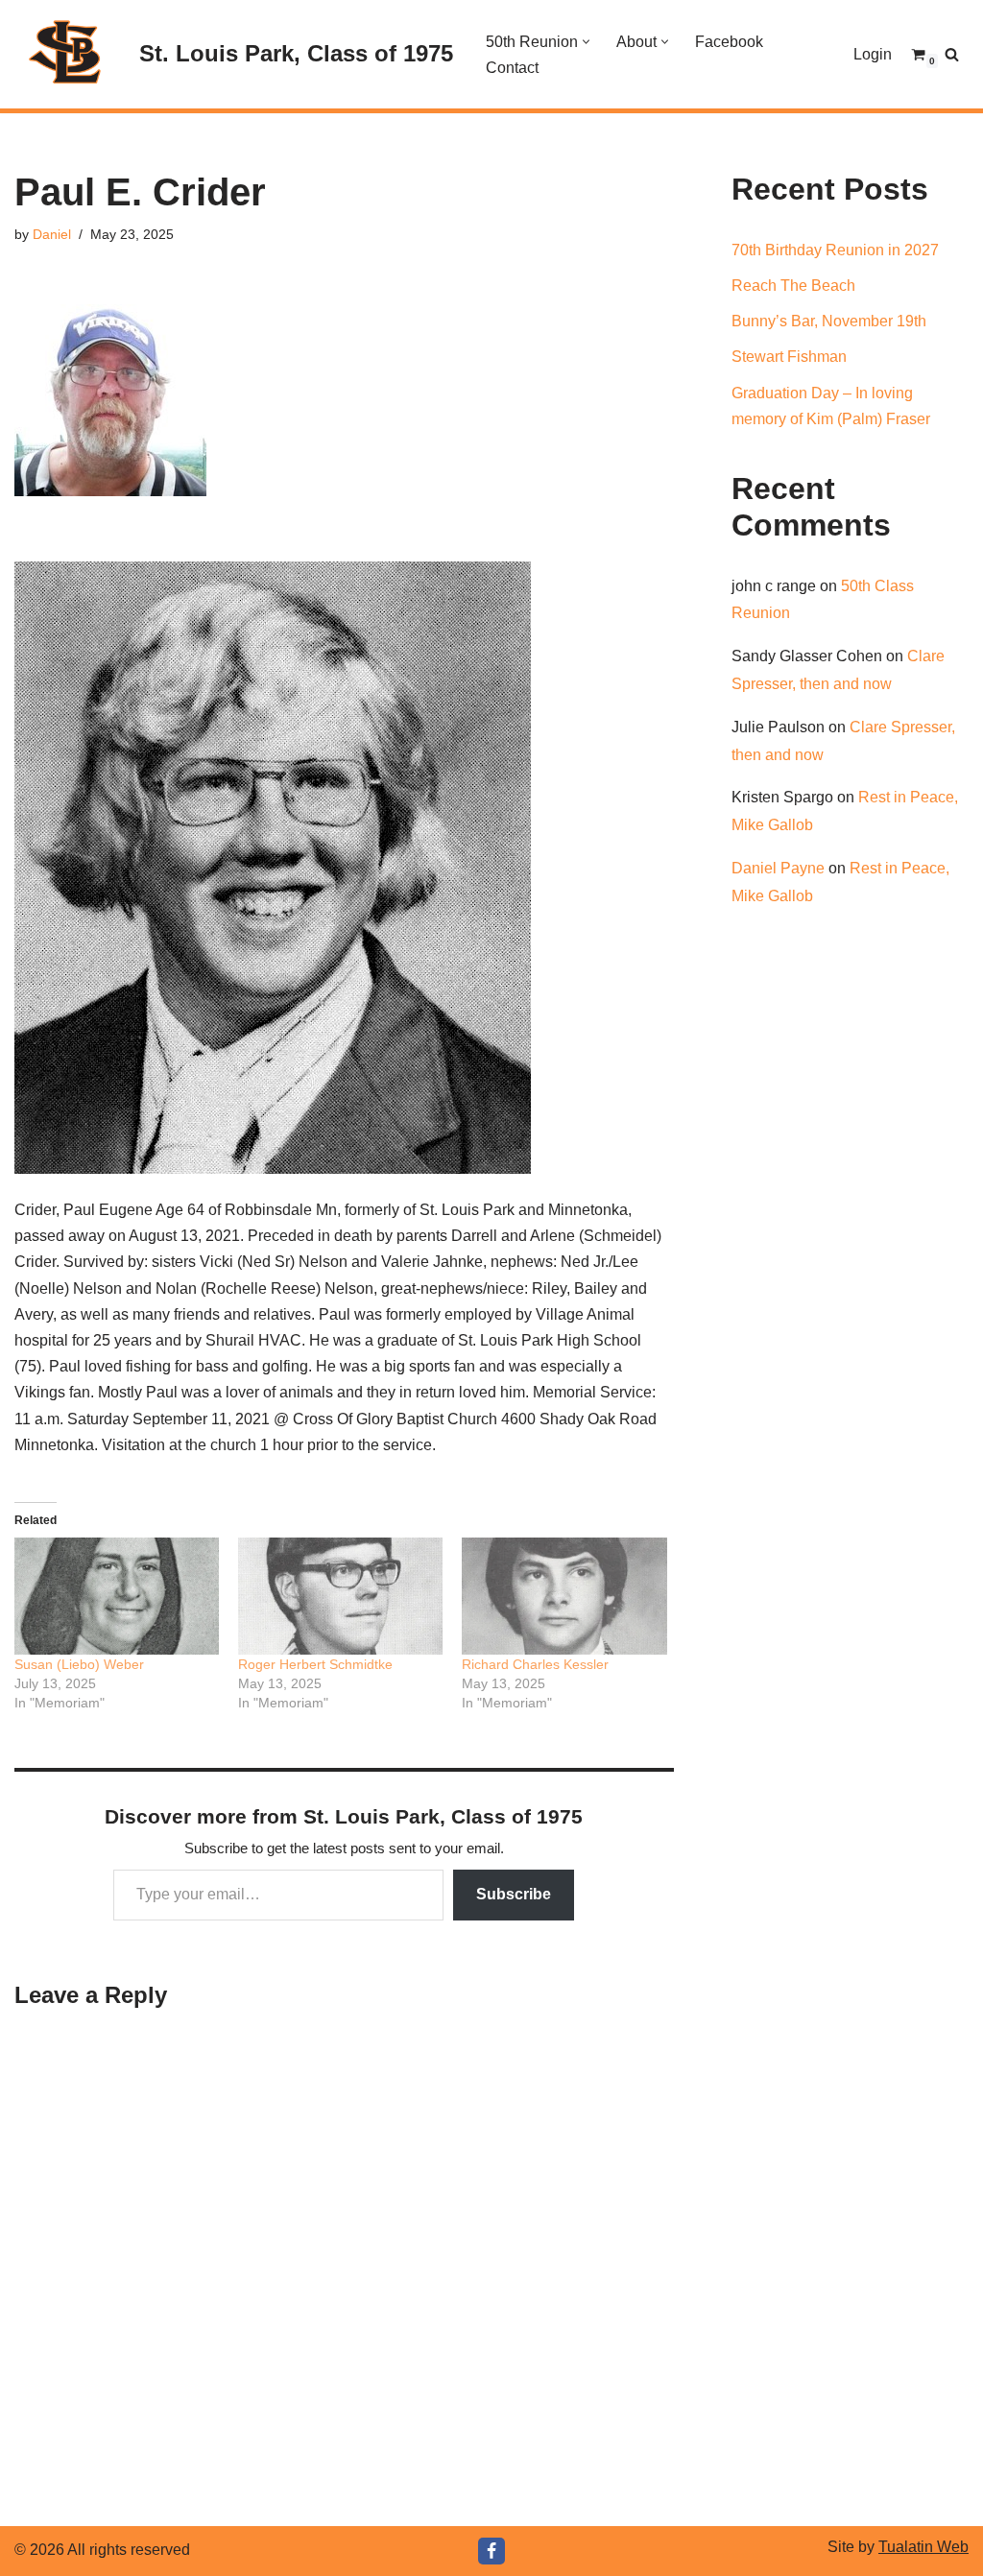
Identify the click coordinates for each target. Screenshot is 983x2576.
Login (873, 54)
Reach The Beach (793, 286)
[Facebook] (491, 2551)
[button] (586, 42)
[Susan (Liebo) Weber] (117, 1596)
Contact (512, 68)
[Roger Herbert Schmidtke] (340, 1596)
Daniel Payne (778, 868)
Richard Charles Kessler (535, 1664)
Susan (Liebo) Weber (79, 1664)
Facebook (729, 42)
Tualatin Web (923, 2547)
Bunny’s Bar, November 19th (829, 321)
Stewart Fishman (789, 357)
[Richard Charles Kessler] (564, 1596)
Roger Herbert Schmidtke (315, 1664)
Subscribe (514, 1894)
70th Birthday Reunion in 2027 (835, 250)
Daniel (52, 234)
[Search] (952, 54)
